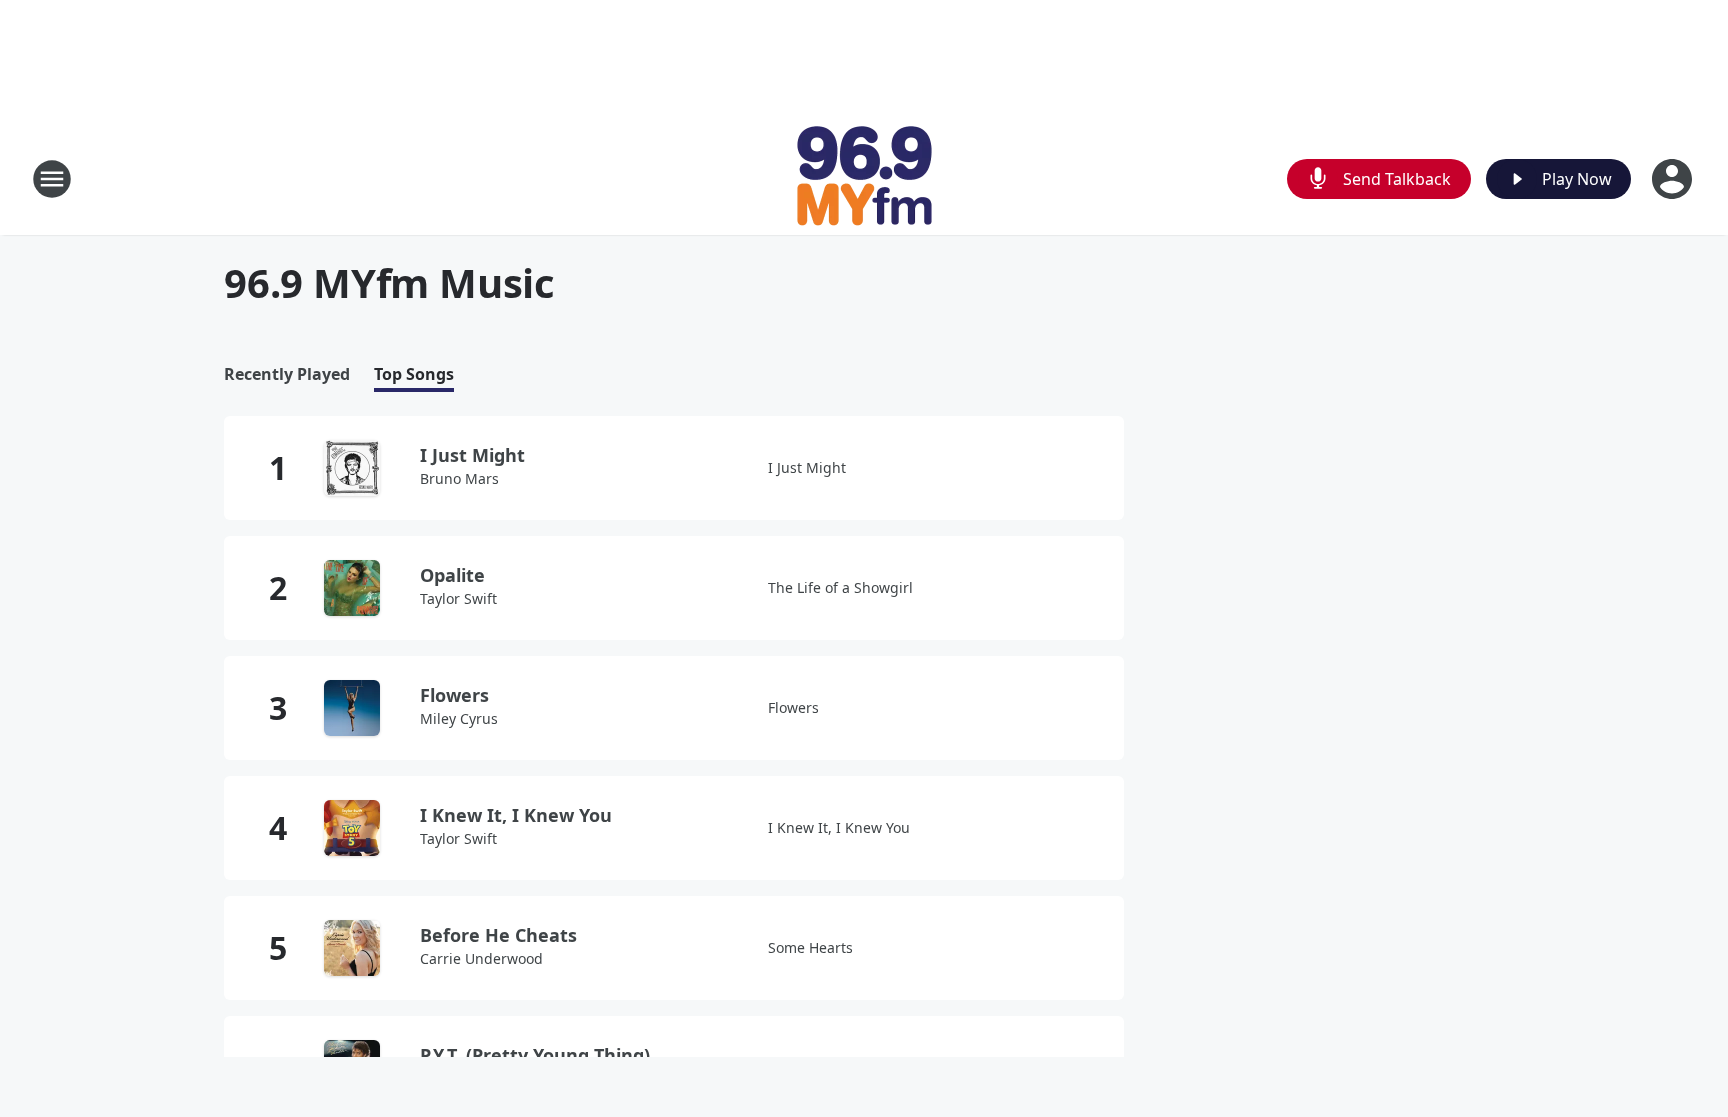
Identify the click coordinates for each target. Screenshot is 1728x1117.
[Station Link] (864, 178)
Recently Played (287, 374)
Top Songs (414, 374)
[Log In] (1674, 179)
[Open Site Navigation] (52, 179)
